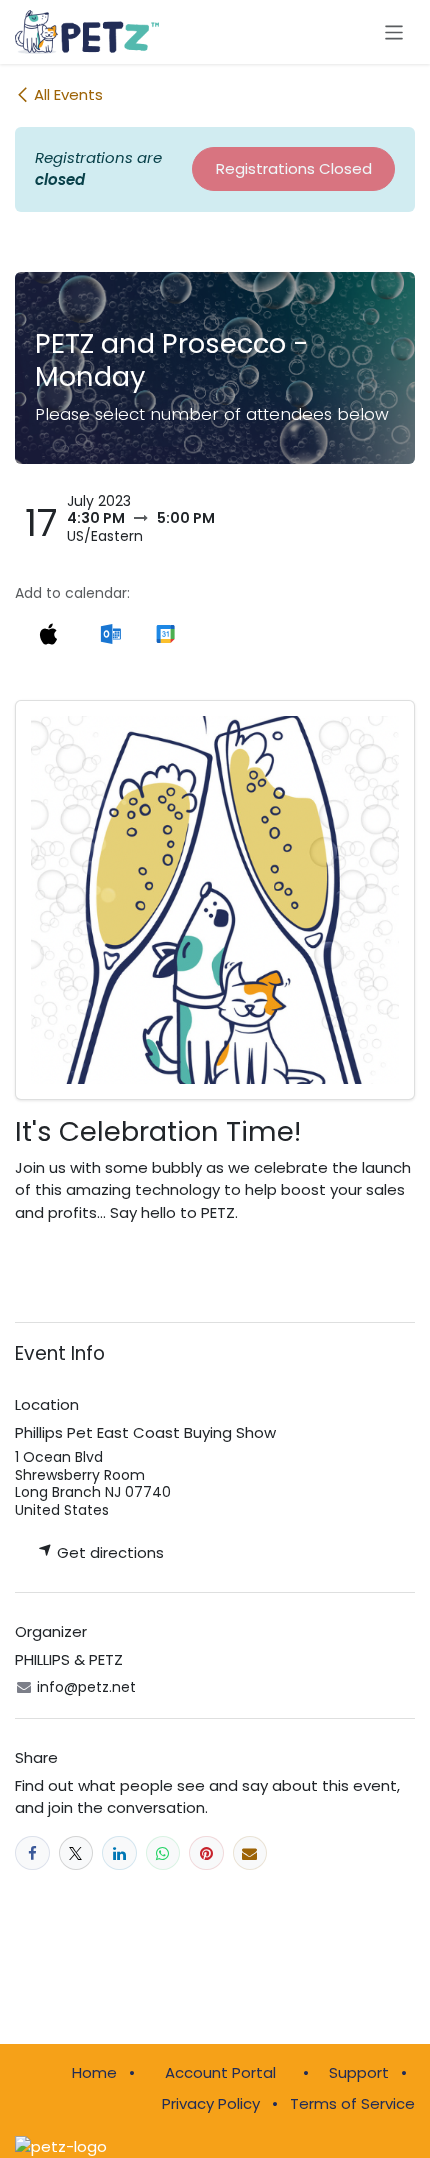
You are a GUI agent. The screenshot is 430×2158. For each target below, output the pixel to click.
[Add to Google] (165, 634)
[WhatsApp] (163, 1853)
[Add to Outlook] (110, 634)
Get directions (108, 1552)
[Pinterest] (206, 1853)
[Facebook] (32, 1853)
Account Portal (220, 2072)
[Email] (250, 1853)
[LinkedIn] (119, 1853)
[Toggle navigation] (394, 31)
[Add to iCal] (48, 634)
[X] (76, 1853)
